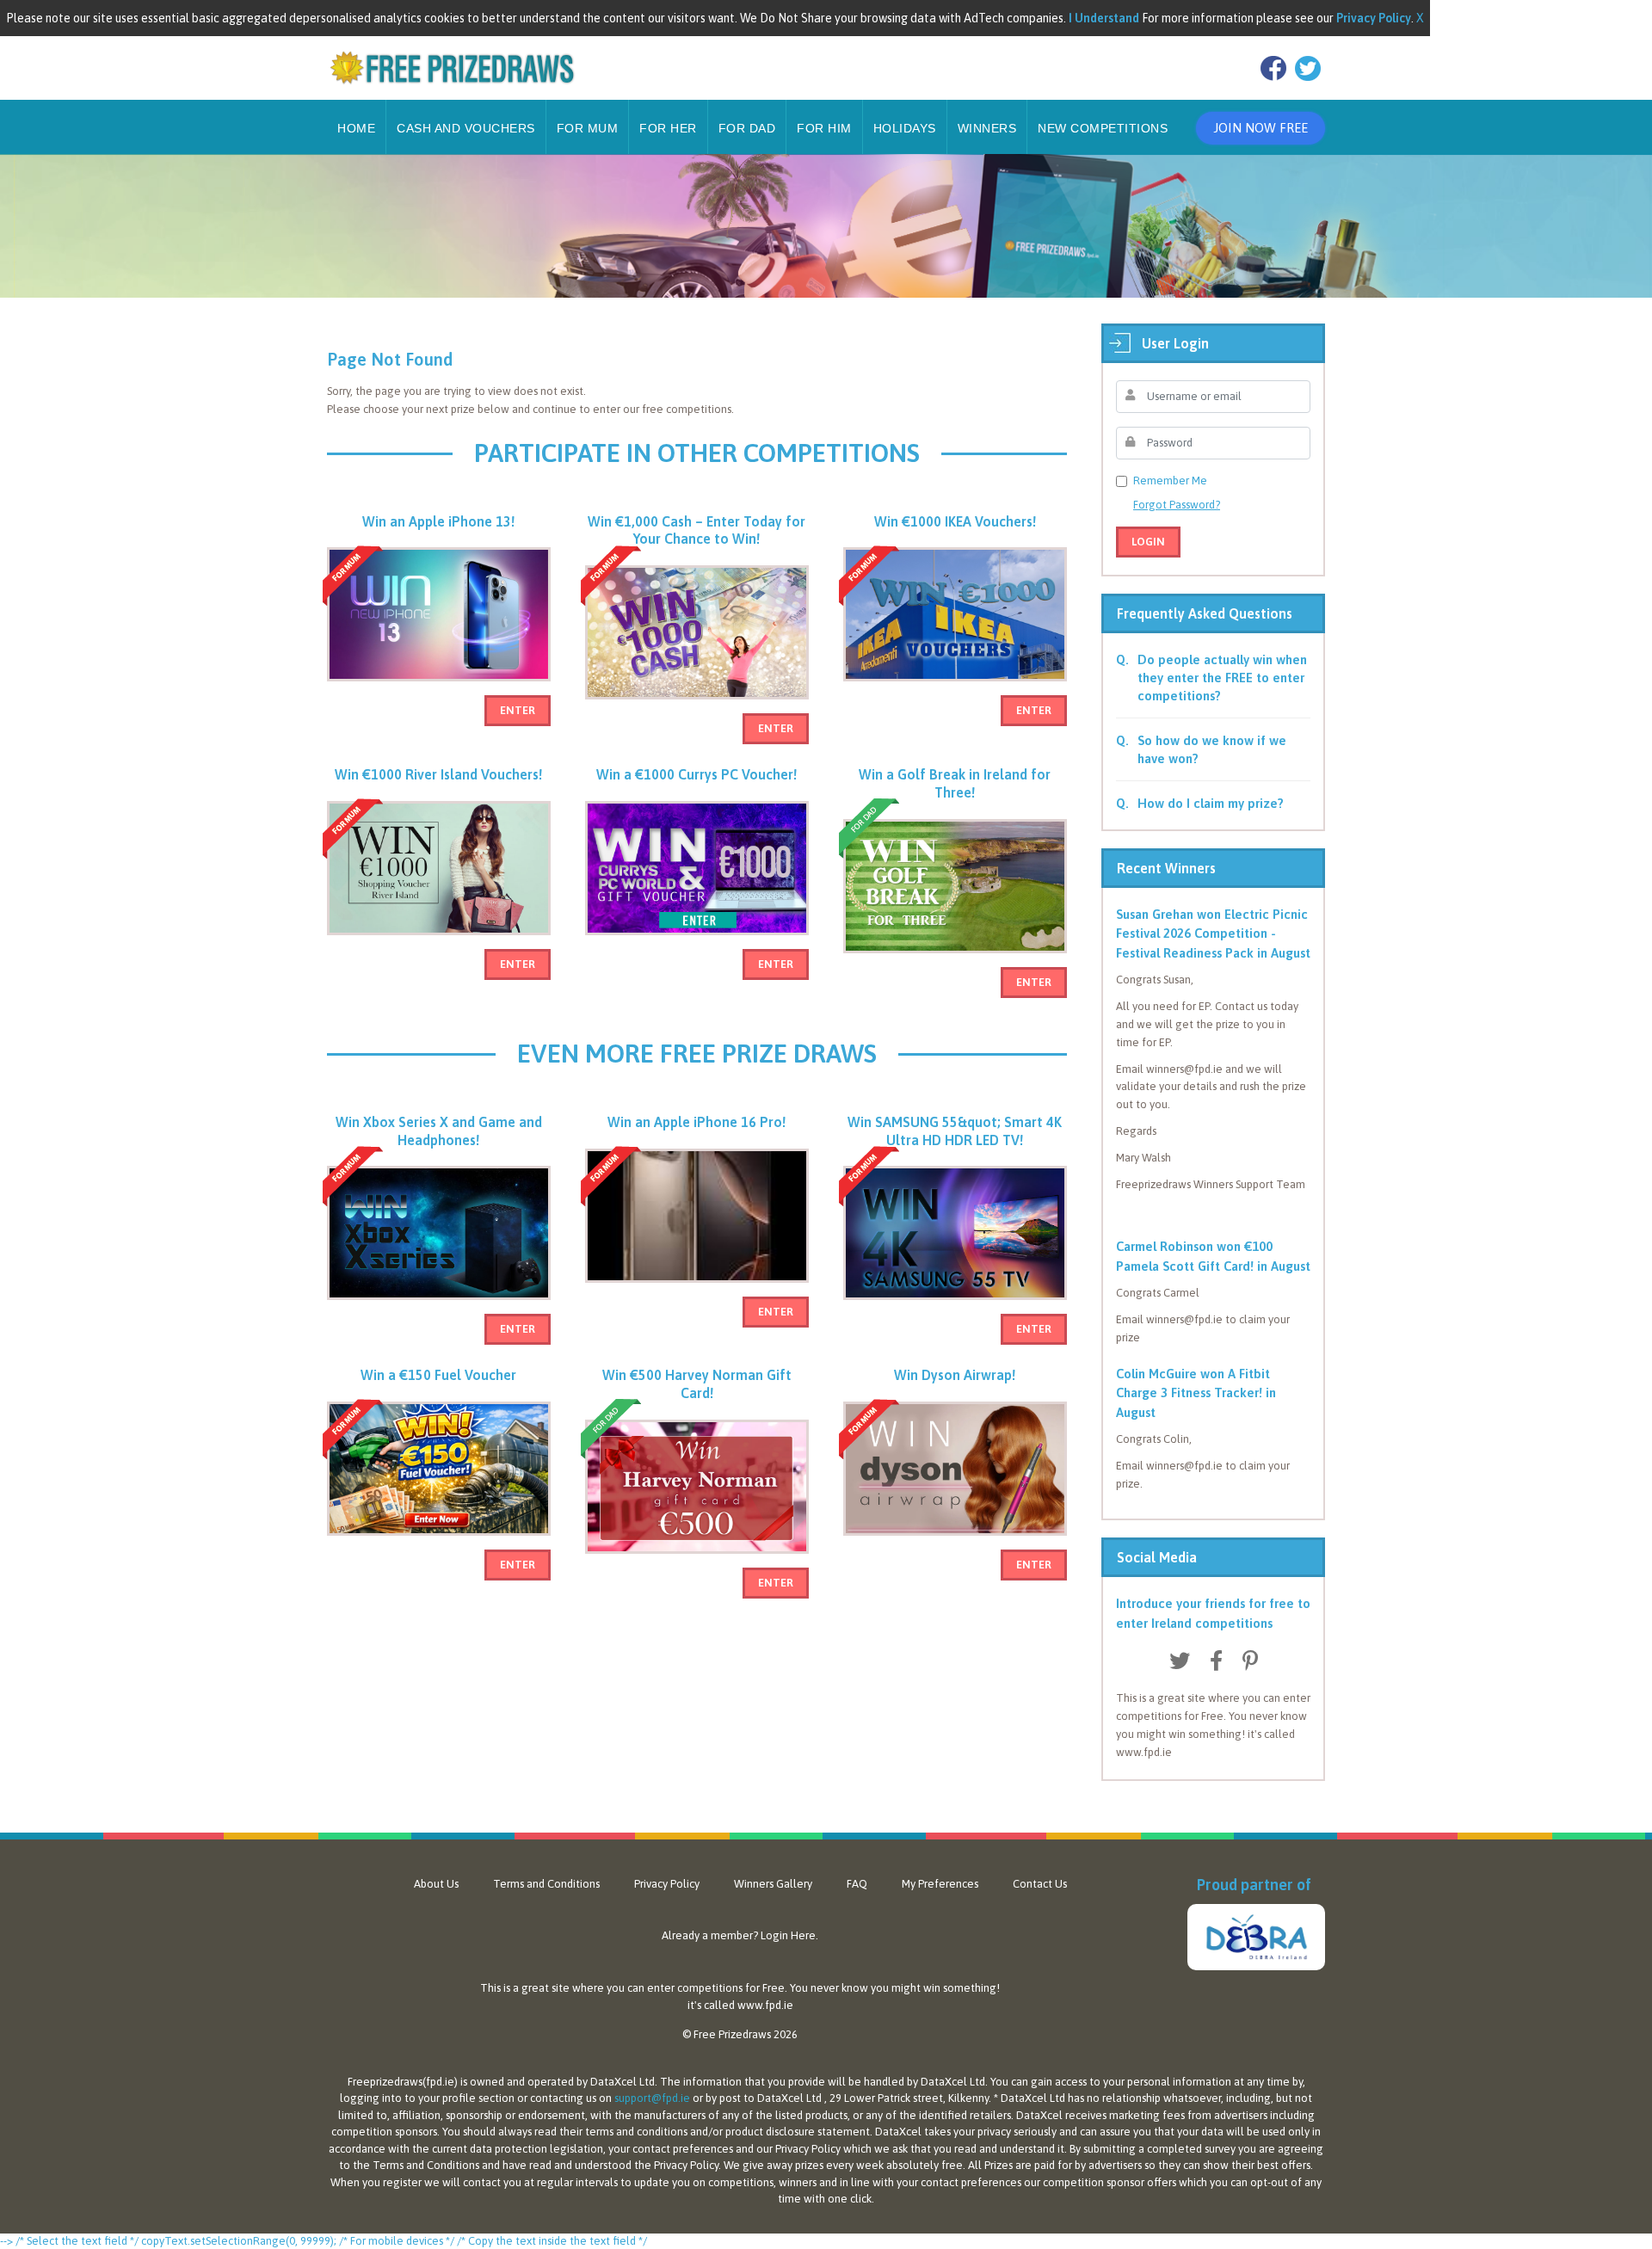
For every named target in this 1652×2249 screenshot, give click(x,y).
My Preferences (940, 1884)
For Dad (747, 128)
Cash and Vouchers (466, 128)
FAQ (857, 1884)
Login (1148, 542)
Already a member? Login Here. (740, 1935)
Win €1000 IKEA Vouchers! (955, 521)
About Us (436, 1884)
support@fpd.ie (652, 2098)
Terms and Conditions (546, 1884)
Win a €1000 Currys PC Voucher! (697, 774)
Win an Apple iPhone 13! (438, 521)
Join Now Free (1261, 128)
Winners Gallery (773, 1884)
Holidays (905, 128)
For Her (668, 128)
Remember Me (1170, 481)
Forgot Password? (1177, 505)
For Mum (588, 128)
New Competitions (1103, 128)
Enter (518, 710)
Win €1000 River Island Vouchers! (438, 774)
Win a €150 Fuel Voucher (438, 1375)
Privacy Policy (667, 1884)
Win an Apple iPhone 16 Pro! (697, 1122)
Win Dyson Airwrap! (955, 1375)
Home (356, 128)
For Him (824, 128)
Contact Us (1040, 1884)
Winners (987, 128)
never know (839, 1988)
